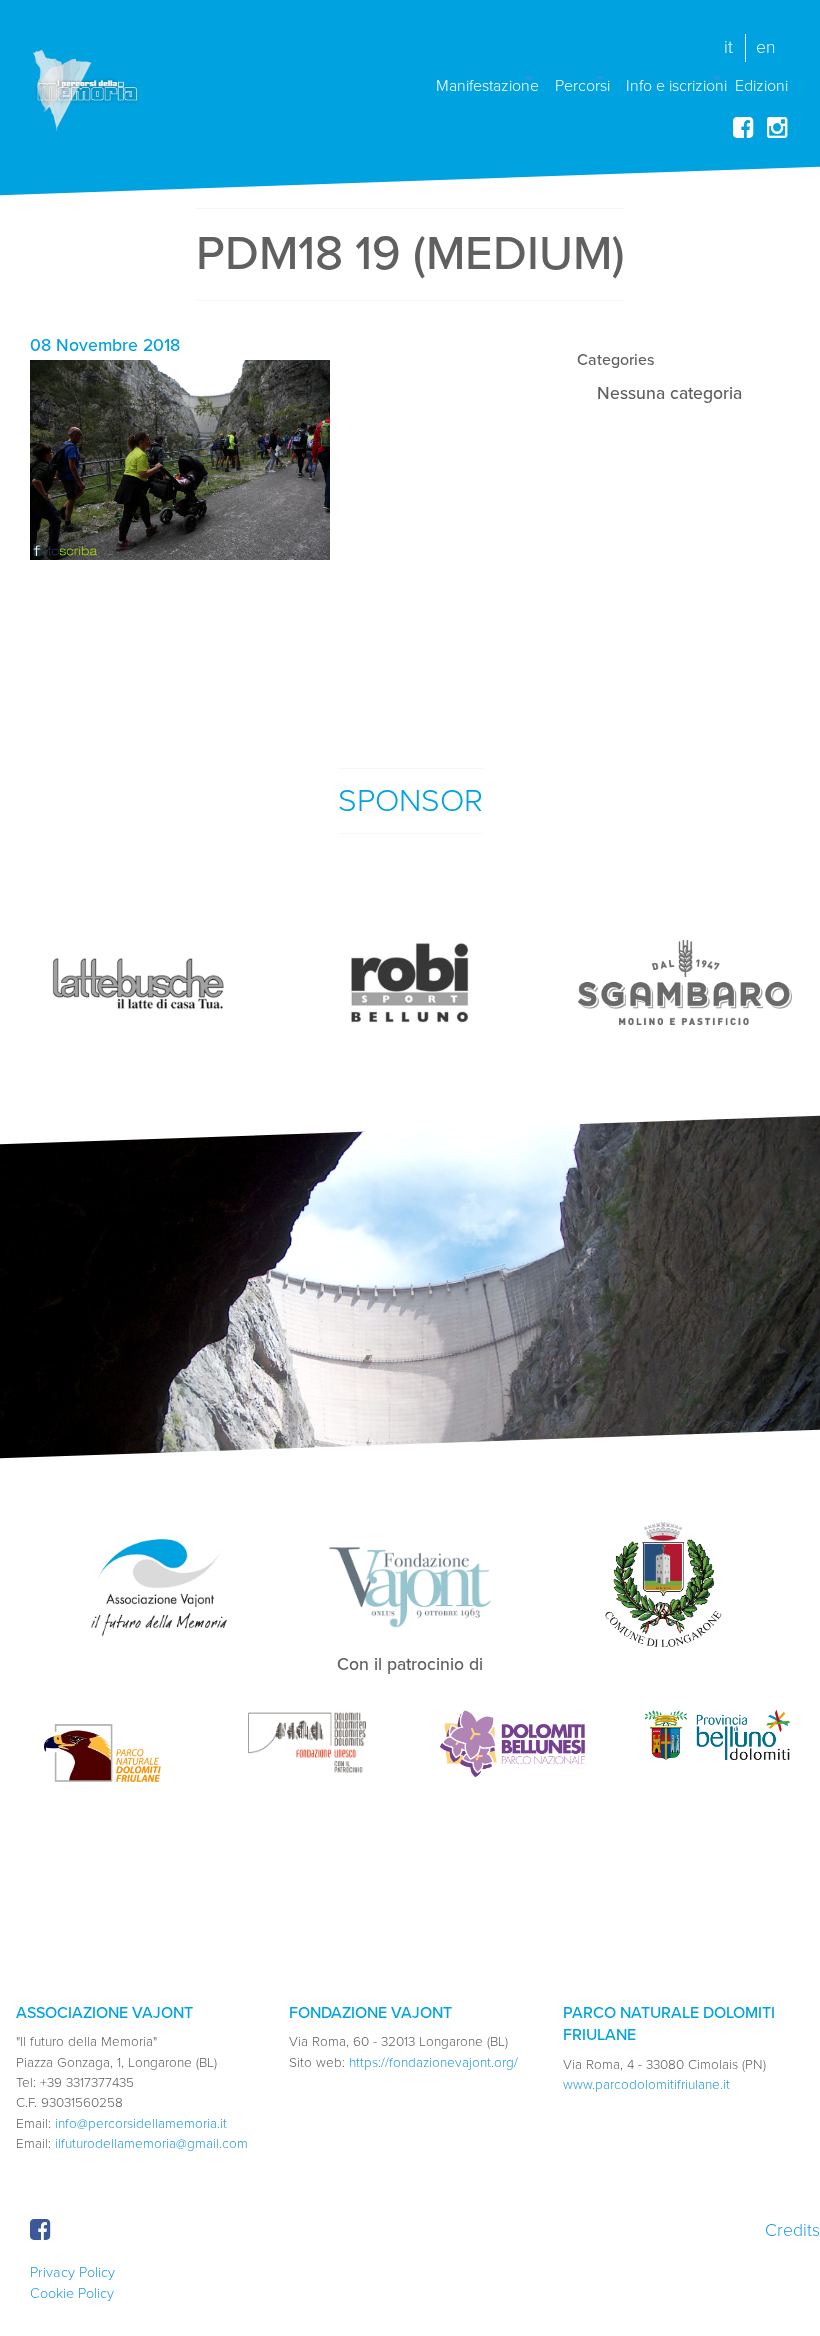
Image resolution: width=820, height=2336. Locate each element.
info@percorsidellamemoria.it (141, 2124)
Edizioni (761, 85)
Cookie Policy (72, 2293)
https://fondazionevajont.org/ (433, 2063)
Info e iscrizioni (676, 85)
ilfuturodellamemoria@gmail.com (151, 2144)
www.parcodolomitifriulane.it (646, 2085)
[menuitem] (487, 78)
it (728, 47)
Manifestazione (487, 85)
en (766, 47)
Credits (792, 2230)
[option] (137, 983)
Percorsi (582, 85)
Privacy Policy (72, 2272)
